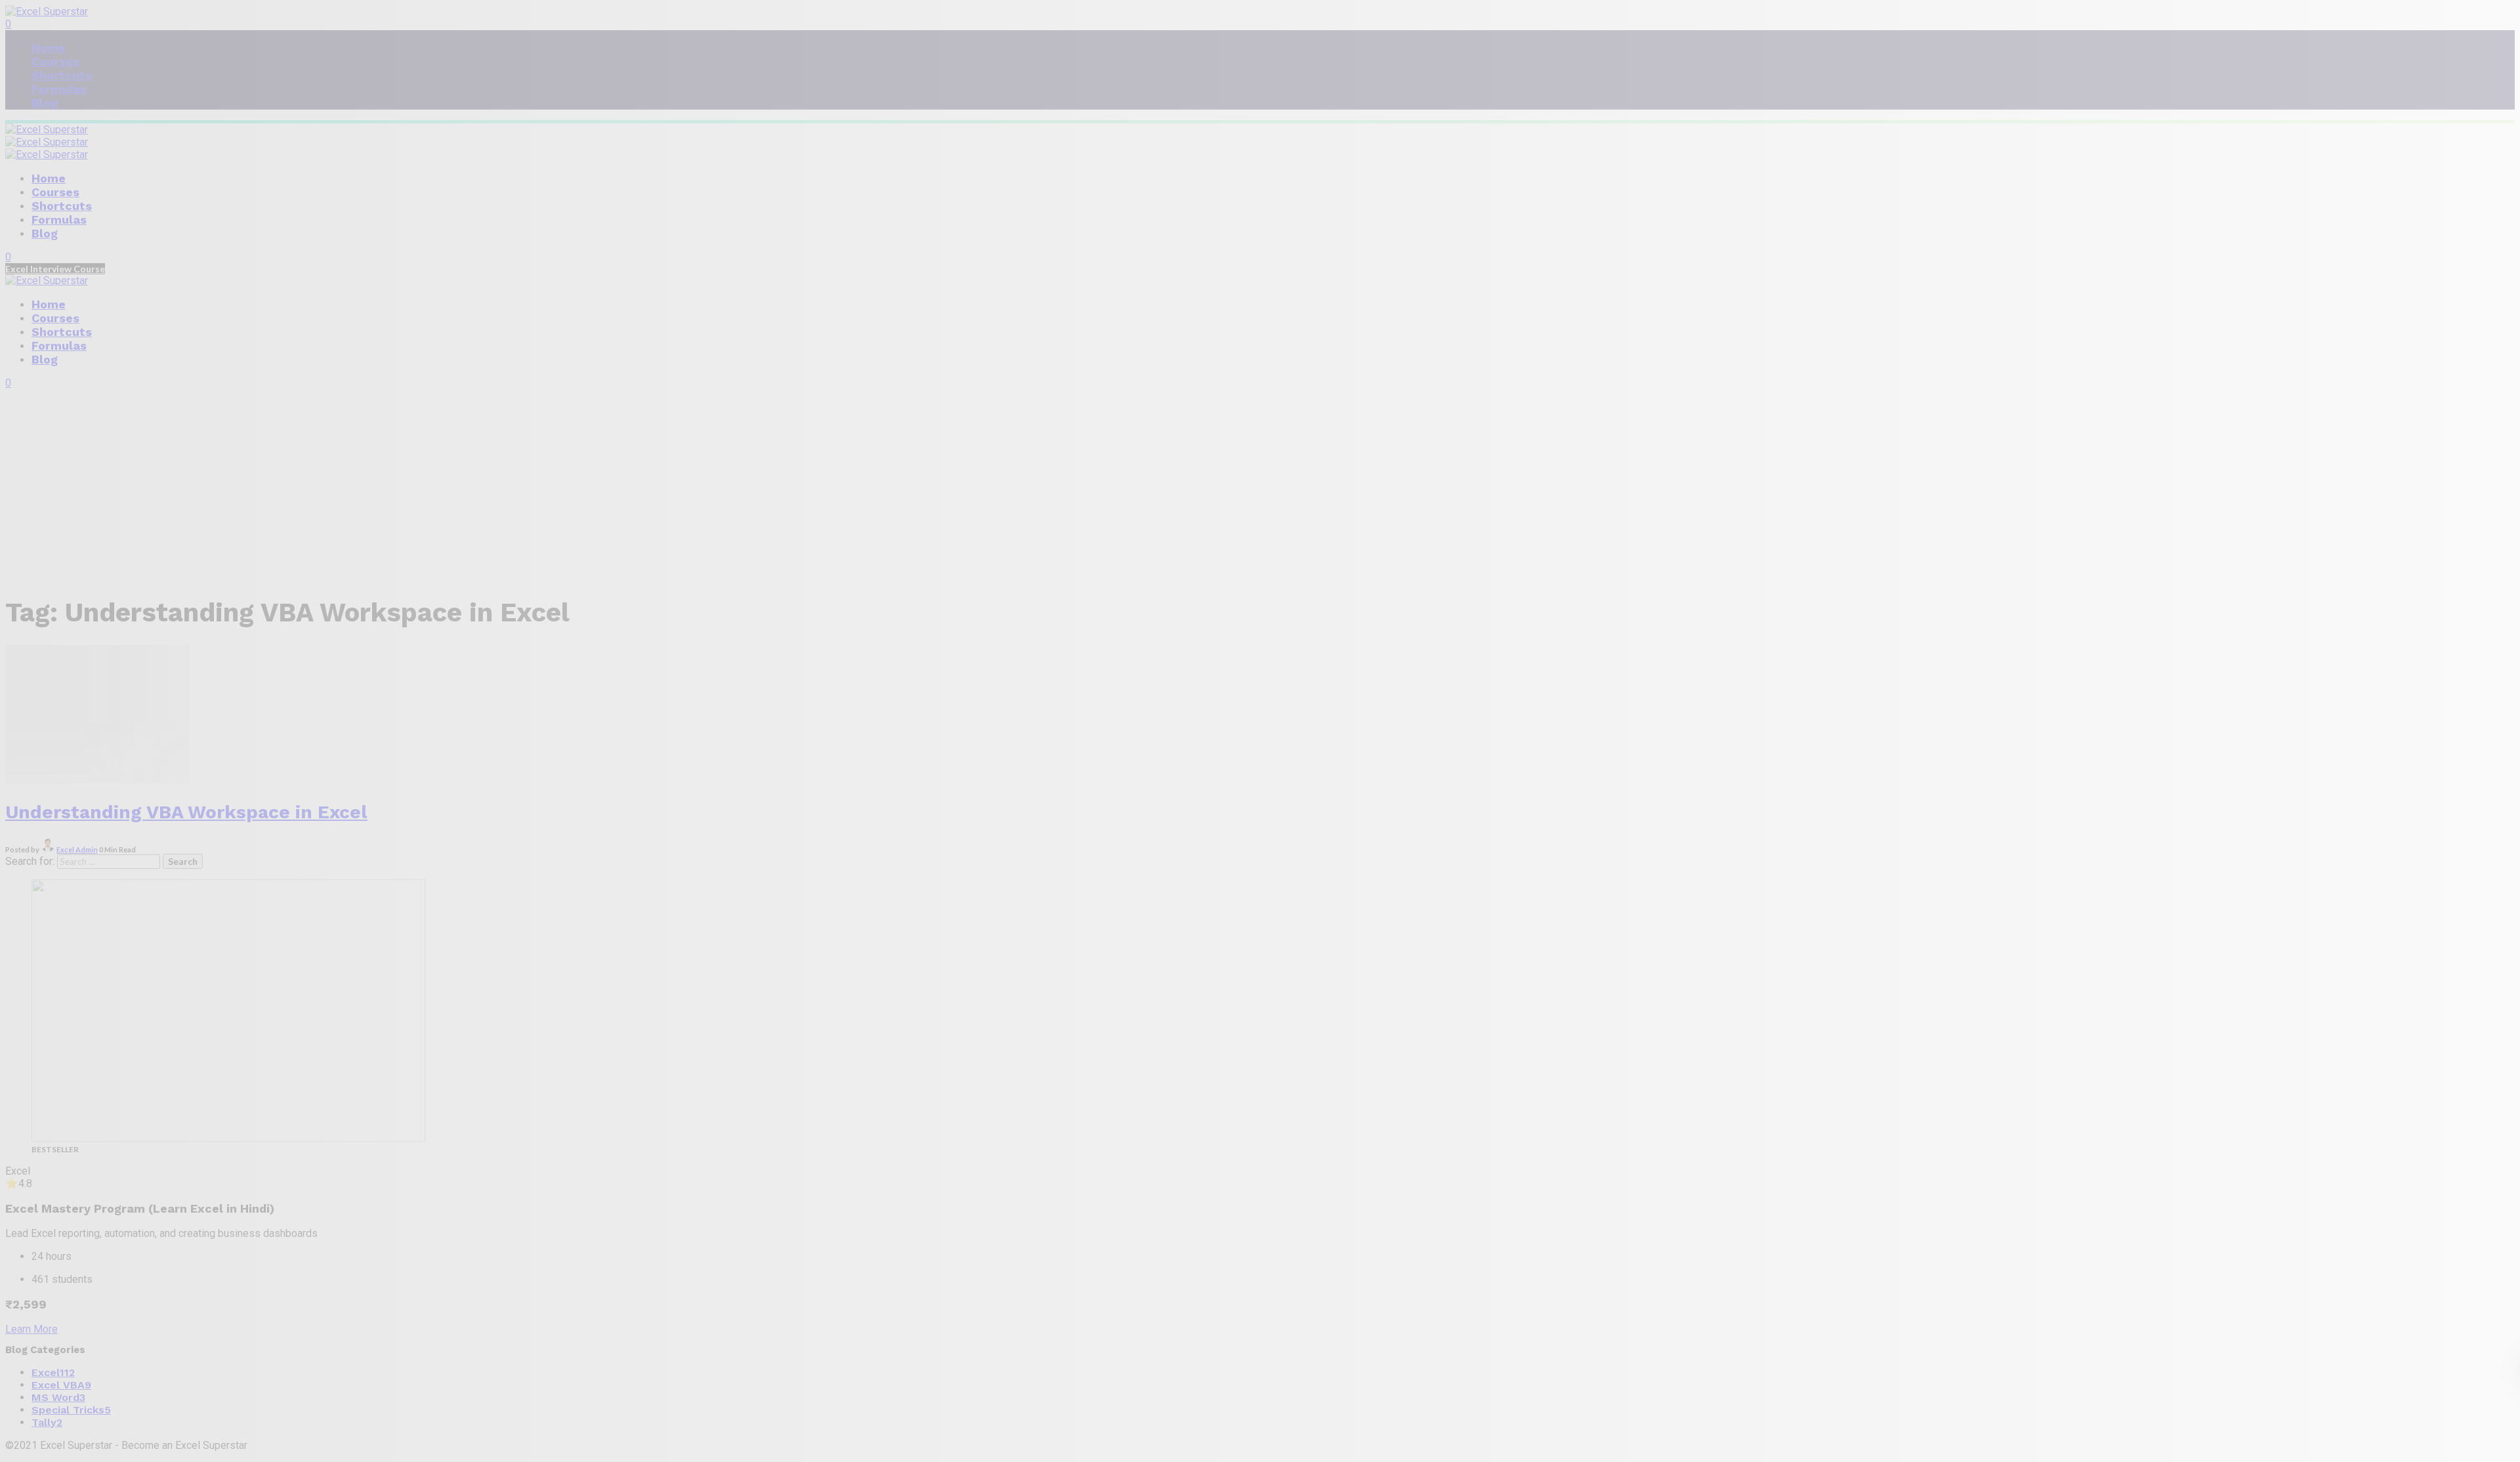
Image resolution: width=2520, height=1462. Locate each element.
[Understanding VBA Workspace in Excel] (97, 780)
